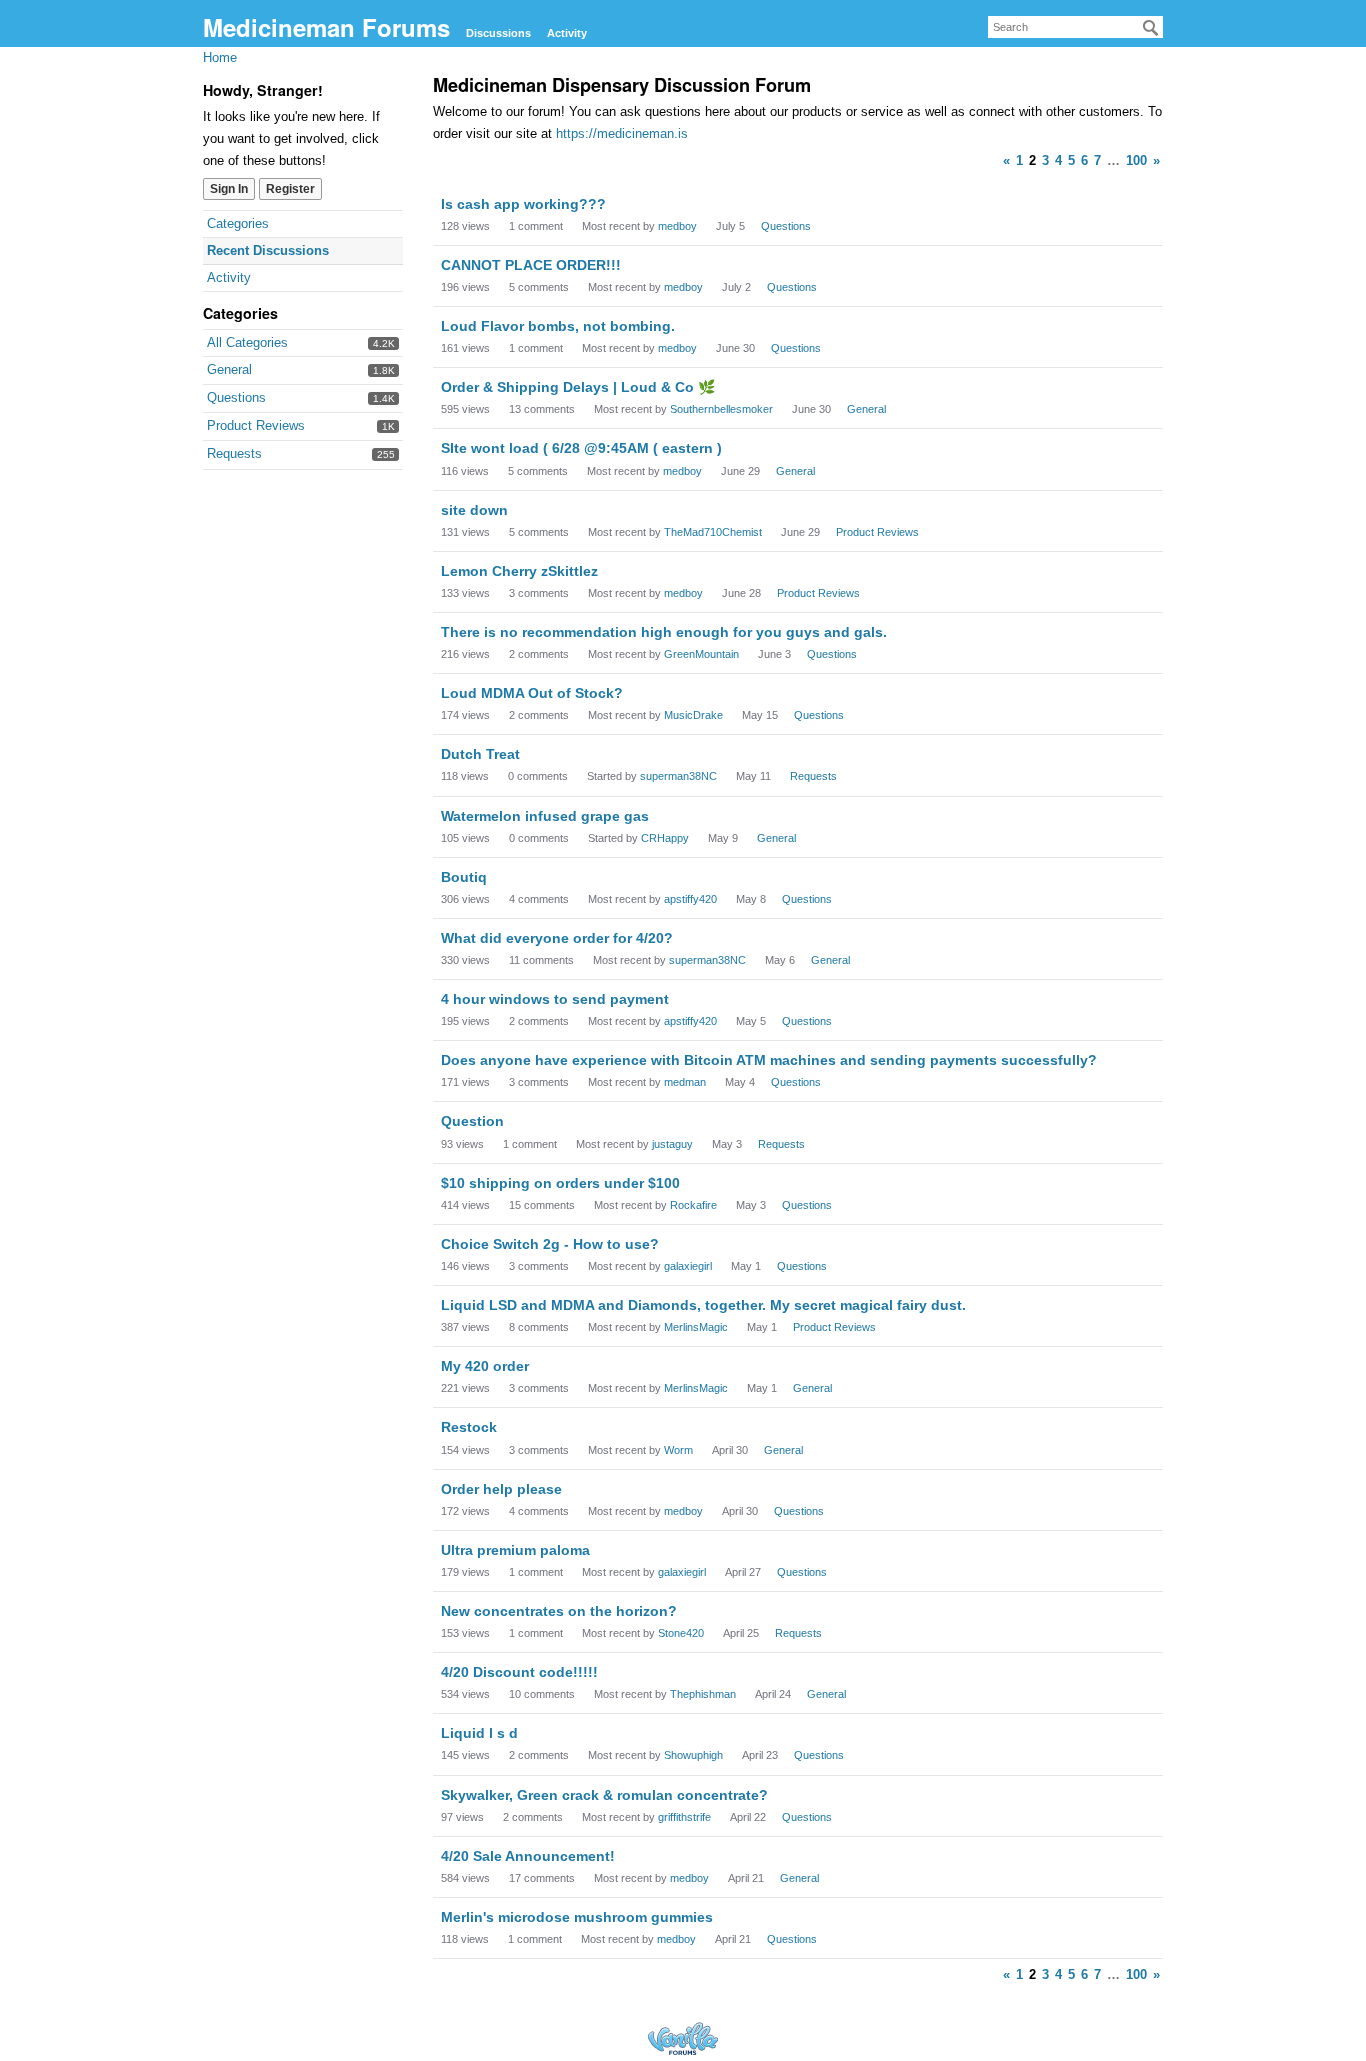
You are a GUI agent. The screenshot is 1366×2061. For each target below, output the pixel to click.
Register (290, 189)
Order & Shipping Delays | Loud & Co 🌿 (578, 387)
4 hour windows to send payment (555, 999)
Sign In (229, 189)
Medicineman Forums (326, 27)
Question (472, 1121)
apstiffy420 (690, 899)
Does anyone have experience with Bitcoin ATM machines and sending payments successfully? (769, 1060)
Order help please (501, 1489)
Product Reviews (256, 425)
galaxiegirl (688, 1266)
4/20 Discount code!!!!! (519, 1672)
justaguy (672, 1144)
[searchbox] (1075, 27)
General (229, 369)
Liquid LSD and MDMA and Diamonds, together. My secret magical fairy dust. (703, 1305)
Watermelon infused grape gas (545, 816)
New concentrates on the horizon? (559, 1611)
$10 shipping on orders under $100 (560, 1183)
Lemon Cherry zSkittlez (519, 571)
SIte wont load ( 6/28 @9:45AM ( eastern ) (581, 448)
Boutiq (464, 877)
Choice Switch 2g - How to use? (550, 1244)
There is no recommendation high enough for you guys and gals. (664, 632)
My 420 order (485, 1366)
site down (474, 510)
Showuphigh (693, 1755)
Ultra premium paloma (515, 1550)
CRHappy (665, 838)
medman (685, 1082)
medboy (677, 226)
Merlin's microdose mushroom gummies (577, 1917)
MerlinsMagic (696, 1327)
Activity (567, 33)
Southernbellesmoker (721, 409)
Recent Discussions (268, 250)
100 (1136, 160)
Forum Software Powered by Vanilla (683, 2038)
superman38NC (678, 776)
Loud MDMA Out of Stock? (532, 693)
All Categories (247, 342)
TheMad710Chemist (713, 532)
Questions (236, 397)
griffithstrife (684, 1817)
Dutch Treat (480, 754)
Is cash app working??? (523, 204)
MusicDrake (693, 715)
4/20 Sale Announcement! (528, 1856)
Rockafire (693, 1205)
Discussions (498, 33)
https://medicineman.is (622, 133)
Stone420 (681, 1633)
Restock (469, 1427)
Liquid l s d (479, 1733)
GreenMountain (701, 654)
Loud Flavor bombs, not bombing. (558, 326)
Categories (238, 223)
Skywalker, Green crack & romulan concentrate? (604, 1795)
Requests (234, 453)
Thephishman (703, 1694)
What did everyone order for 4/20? (557, 938)
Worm (678, 1450)
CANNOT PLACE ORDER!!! (531, 265)
